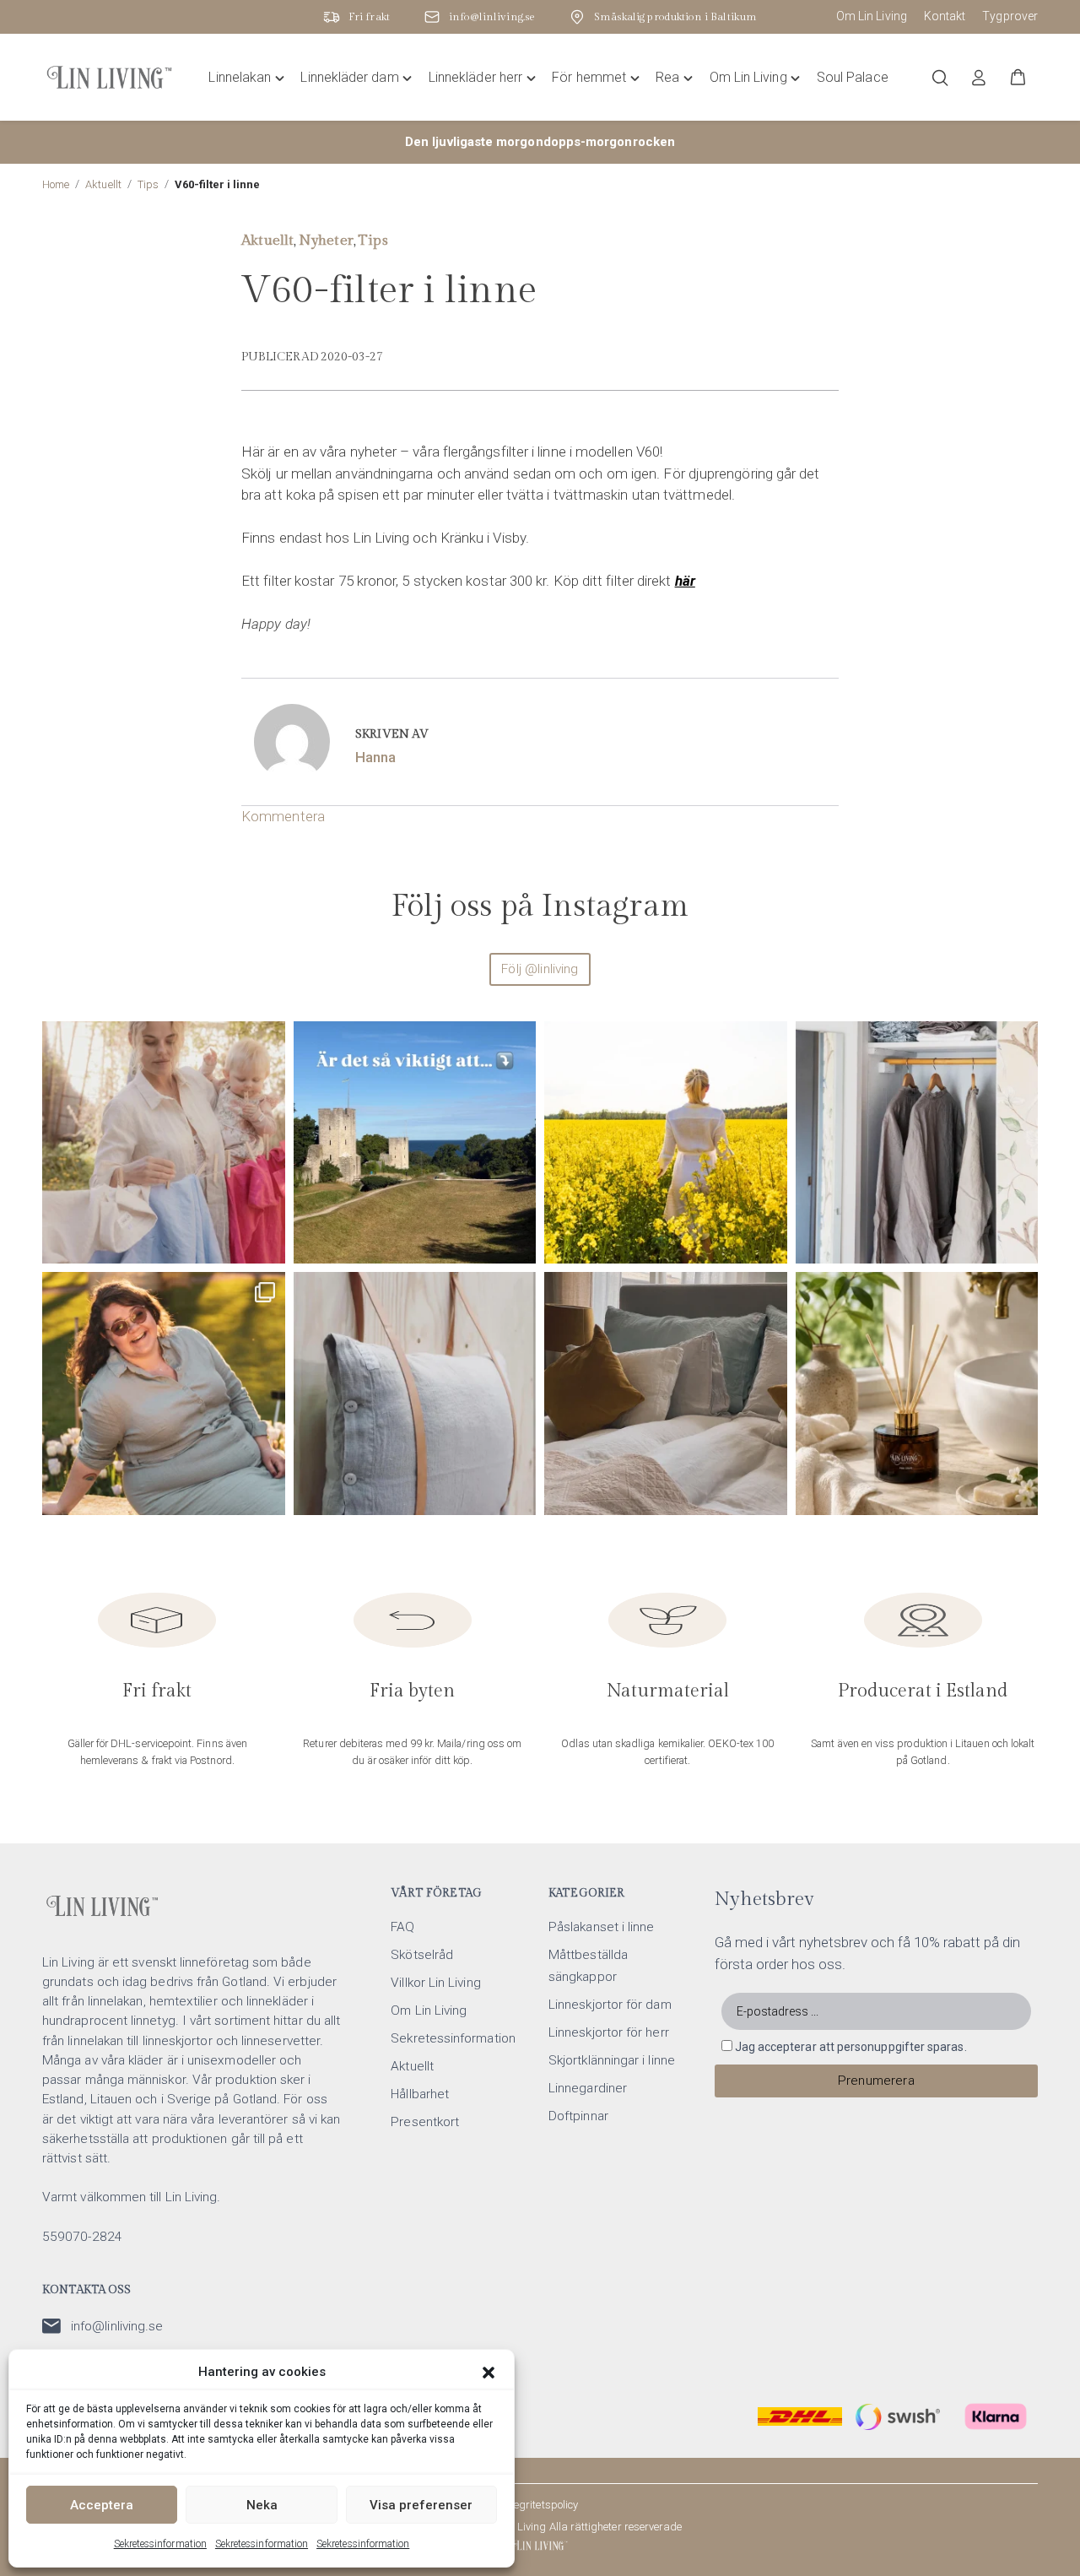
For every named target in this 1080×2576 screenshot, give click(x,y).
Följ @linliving (540, 969)
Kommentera (283, 816)
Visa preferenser (421, 2505)
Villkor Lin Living (435, 1983)
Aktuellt (103, 184)
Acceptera (102, 2505)
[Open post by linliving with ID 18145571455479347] (917, 1394)
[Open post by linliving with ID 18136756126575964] (917, 1143)
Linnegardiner (588, 2088)
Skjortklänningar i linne (612, 2060)
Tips (148, 184)
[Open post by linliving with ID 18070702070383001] (415, 1394)
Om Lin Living (872, 16)
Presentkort (425, 2122)
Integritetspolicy (540, 2505)
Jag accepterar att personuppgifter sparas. (851, 2047)
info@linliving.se (117, 2326)
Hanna (375, 757)
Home (56, 184)
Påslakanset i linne (601, 1927)
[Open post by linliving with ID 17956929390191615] (415, 1143)
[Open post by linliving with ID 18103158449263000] (164, 1143)
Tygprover (1010, 16)
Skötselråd (422, 1955)
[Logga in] (979, 78)
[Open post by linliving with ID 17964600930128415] (666, 1394)
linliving (161, 1040)
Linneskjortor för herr (609, 2032)
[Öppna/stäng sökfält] (940, 78)
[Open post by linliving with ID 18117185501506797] (666, 1143)
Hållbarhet (420, 2094)
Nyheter (326, 241)
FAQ (402, 1927)
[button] (489, 2373)
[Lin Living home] (109, 78)
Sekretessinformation (160, 2544)
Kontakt (945, 16)
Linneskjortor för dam (610, 2005)
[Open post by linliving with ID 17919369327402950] (164, 1394)
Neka (262, 2505)
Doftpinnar (578, 2116)
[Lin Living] (540, 2546)
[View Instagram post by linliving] (268, 1243)
